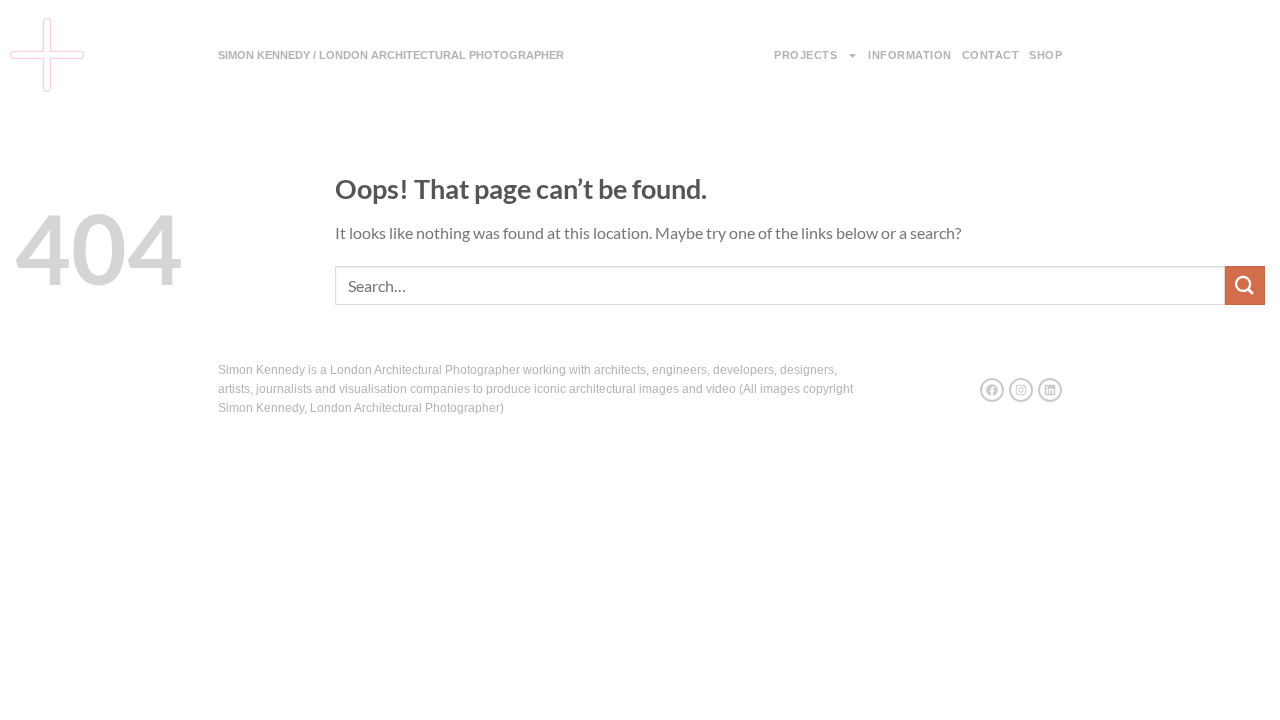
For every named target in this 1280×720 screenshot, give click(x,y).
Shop (1045, 55)
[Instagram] (1021, 390)
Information (910, 55)
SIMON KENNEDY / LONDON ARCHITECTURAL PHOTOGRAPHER (391, 55)
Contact (991, 55)
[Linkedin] (1050, 390)
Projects (805, 55)
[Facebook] (992, 390)
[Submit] (1245, 285)
